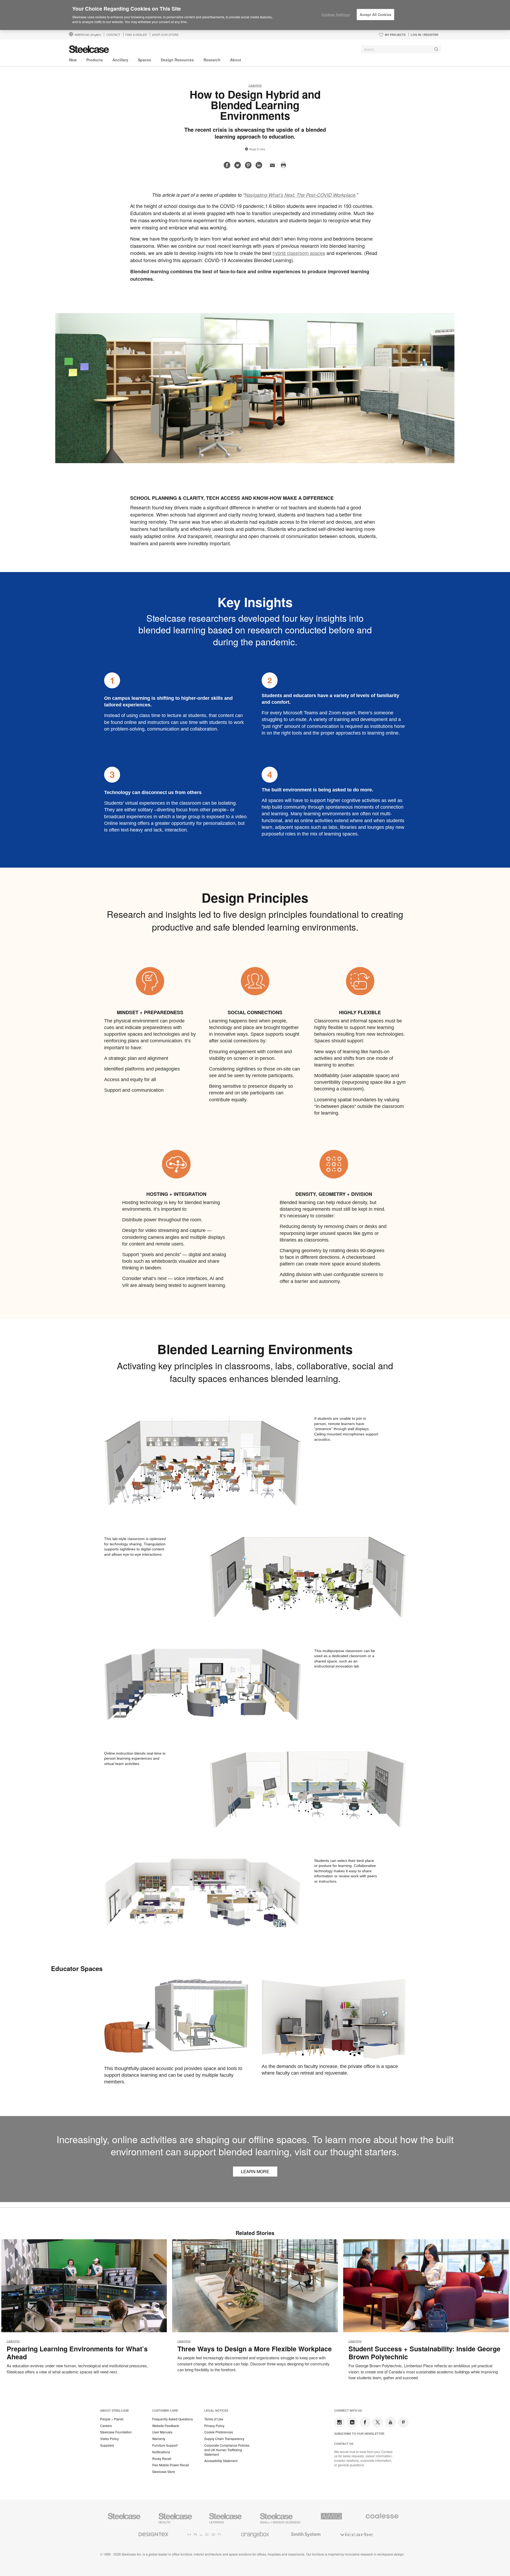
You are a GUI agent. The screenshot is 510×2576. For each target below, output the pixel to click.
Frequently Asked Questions (173, 2419)
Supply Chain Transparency (224, 2439)
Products (95, 60)
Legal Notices (216, 2411)
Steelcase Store (164, 2472)
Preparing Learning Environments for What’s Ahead (77, 2353)
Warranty (159, 2439)
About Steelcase (114, 2411)
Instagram (339, 2422)
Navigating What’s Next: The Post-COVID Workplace (300, 195)
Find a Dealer (136, 35)
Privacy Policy (214, 2426)
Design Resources (177, 60)
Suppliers (107, 2445)
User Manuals (162, 2432)
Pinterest (403, 2422)
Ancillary (120, 60)
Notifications (161, 2452)
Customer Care (165, 2411)
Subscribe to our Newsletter (359, 2434)
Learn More (255, 2171)
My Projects (395, 35)
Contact (113, 35)
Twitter (378, 2422)
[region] (255, 15)
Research (212, 60)
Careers (106, 2426)
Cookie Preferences (219, 2432)
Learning (255, 85)
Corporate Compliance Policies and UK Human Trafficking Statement (227, 2450)
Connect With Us (348, 2411)
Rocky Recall (162, 2459)
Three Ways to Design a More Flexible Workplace (255, 2349)
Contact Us (344, 2444)
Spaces (144, 60)
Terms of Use (214, 2419)
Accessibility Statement (221, 2461)
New (73, 60)
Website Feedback (166, 2426)
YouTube (390, 2422)
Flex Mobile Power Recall (171, 2465)
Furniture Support (165, 2445)
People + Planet (112, 2419)
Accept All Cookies (375, 14)
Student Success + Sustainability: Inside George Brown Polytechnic (424, 2353)
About (236, 60)
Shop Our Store (165, 35)
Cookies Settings (336, 14)
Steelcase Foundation (116, 2432)
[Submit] (436, 49)
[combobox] (401, 49)
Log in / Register (424, 35)
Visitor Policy (109, 2439)
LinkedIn (352, 2422)
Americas (88, 35)
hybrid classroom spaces (299, 253)
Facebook (365, 2422)
